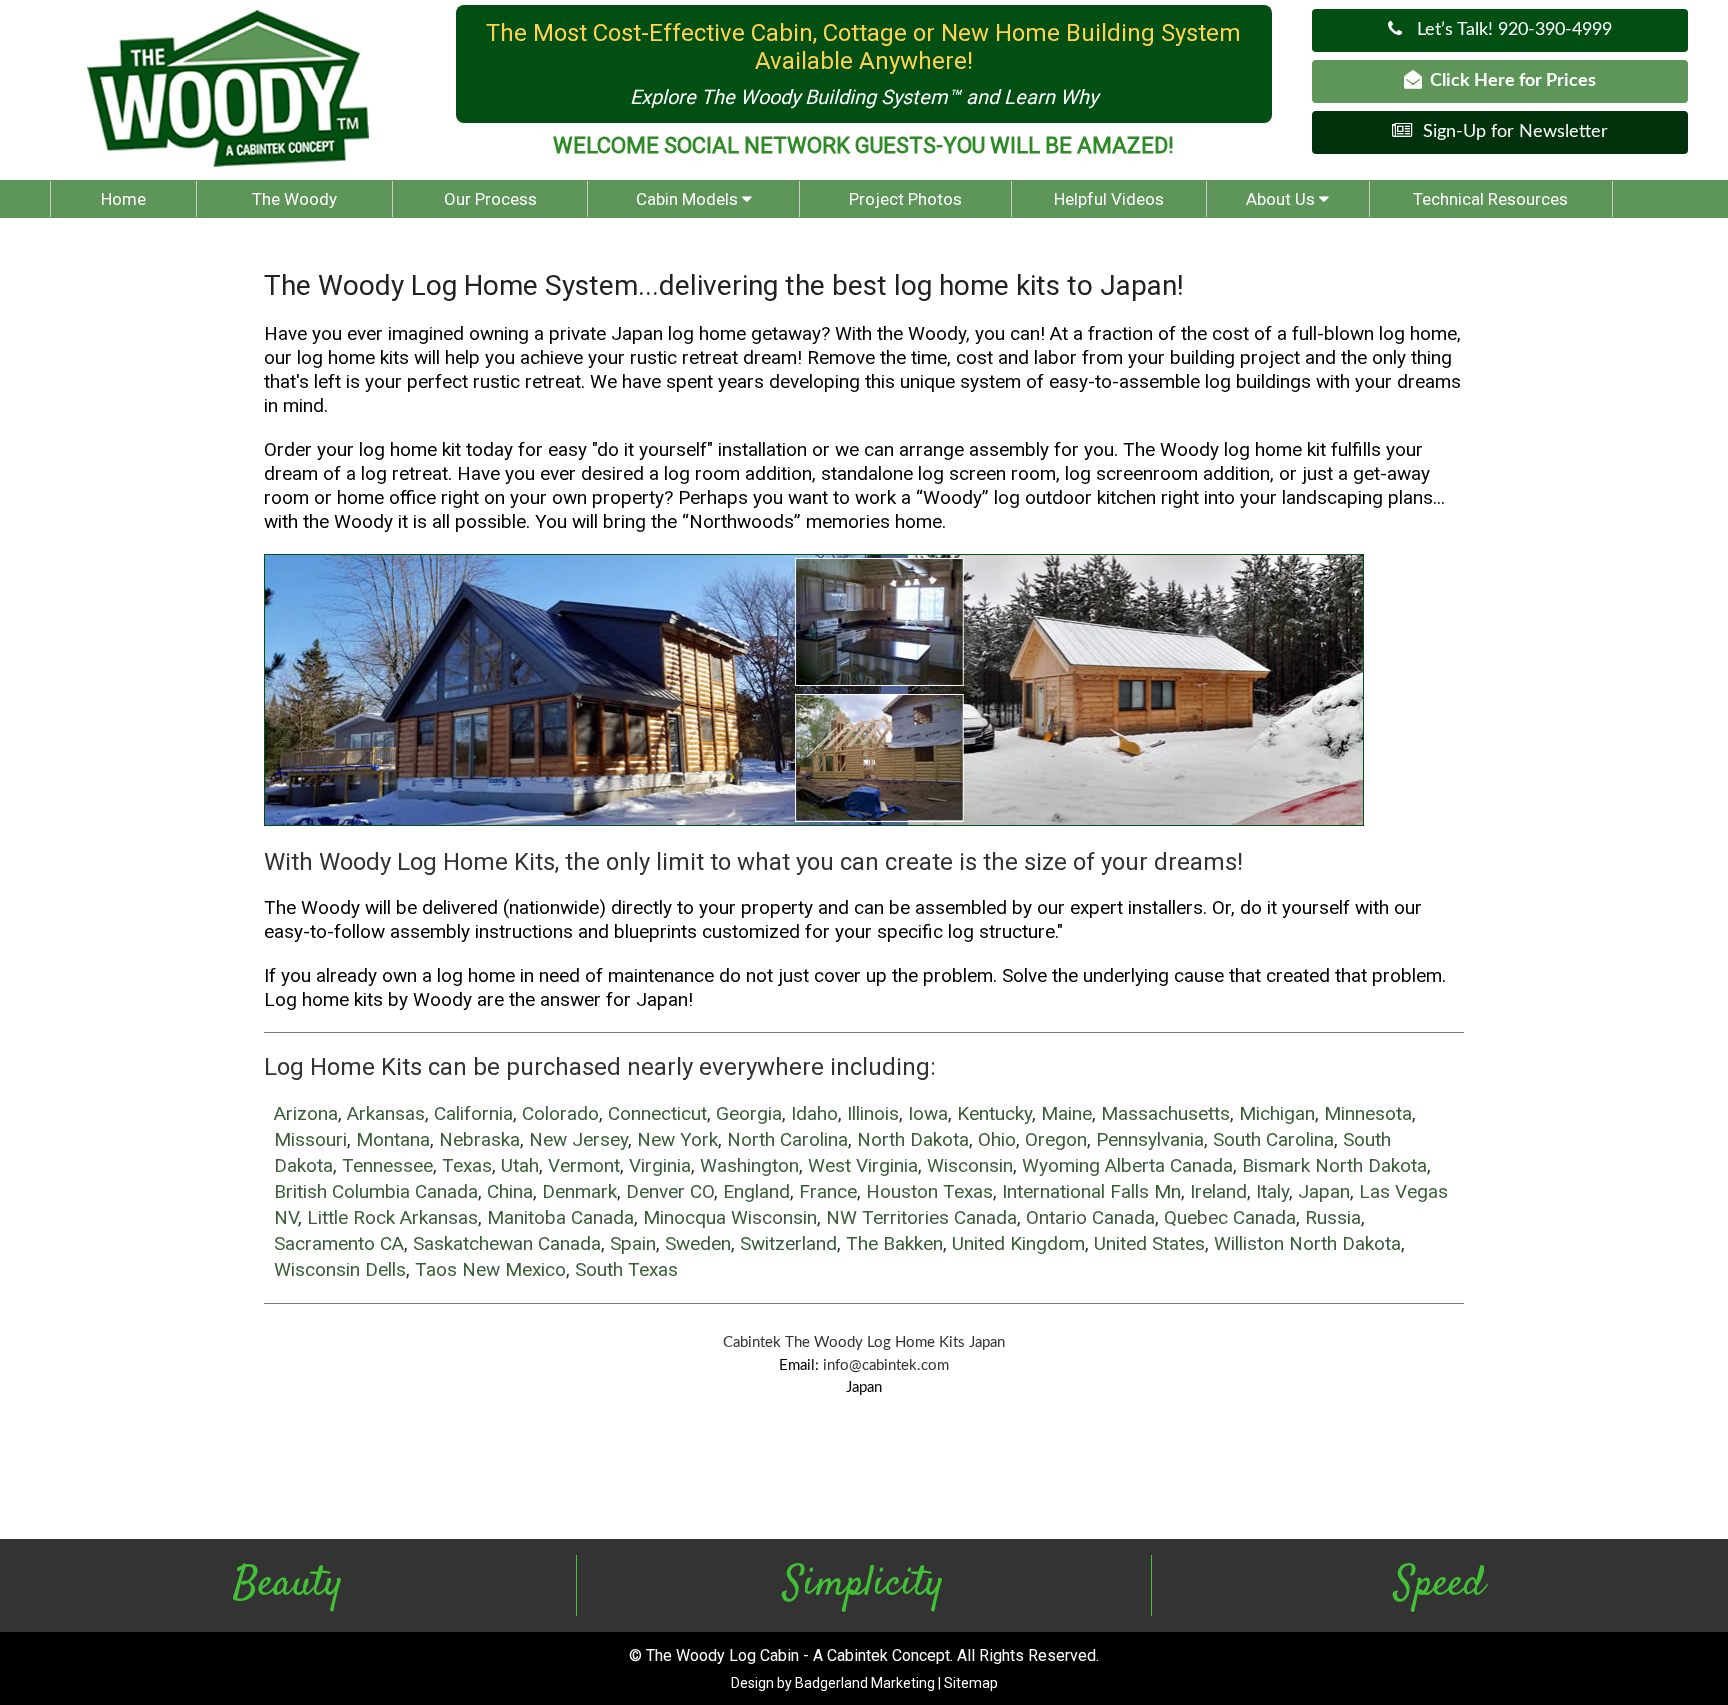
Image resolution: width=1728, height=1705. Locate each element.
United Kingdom (1018, 1243)
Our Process (490, 199)
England (756, 1191)
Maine (1066, 1113)
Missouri (310, 1139)
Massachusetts (1165, 1113)
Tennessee (387, 1165)
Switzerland (788, 1243)
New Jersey (578, 1139)
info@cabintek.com (886, 1365)
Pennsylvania (1150, 1139)
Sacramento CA (339, 1243)
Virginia (660, 1165)
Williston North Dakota (1307, 1243)
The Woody (294, 199)
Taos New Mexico (490, 1269)
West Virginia (863, 1165)
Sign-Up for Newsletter (1510, 132)
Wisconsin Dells (340, 1269)
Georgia (749, 1113)
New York (677, 1139)
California (473, 1113)
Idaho (814, 1113)
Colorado (560, 1113)
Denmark (579, 1191)
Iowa (928, 1113)
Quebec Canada (1230, 1217)
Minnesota (1368, 1113)
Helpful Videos (1109, 199)
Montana (393, 1139)
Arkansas (386, 1113)
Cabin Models (689, 199)
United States (1149, 1243)
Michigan (1277, 1113)
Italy (1272, 1191)
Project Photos (905, 199)
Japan (1324, 1191)
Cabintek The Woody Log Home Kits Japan (864, 1342)
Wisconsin (970, 1165)
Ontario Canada (1090, 1217)
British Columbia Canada (376, 1191)
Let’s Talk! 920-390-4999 (1507, 30)
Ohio (997, 1139)
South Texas (626, 1269)
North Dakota (913, 1139)
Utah (520, 1165)
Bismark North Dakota (1334, 1165)
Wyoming (1061, 1165)
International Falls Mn (1091, 1191)
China (510, 1191)
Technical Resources (1490, 199)
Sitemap (971, 1683)
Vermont (584, 1165)
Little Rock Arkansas (392, 1217)
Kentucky (994, 1113)
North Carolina (787, 1139)
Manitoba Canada (560, 1217)
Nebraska (479, 1139)
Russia (1333, 1217)
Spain (633, 1243)
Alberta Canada (1169, 1165)
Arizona (306, 1113)
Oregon (1056, 1139)
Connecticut (657, 1113)
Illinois (873, 1113)
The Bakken (894, 1243)
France (828, 1191)
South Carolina (1273, 1139)
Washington (749, 1165)
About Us (1282, 199)
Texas (467, 1165)
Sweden (698, 1243)
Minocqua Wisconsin (730, 1217)
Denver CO (670, 1191)
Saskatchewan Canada (507, 1243)
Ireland (1218, 1191)
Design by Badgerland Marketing (833, 1683)
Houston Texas (929, 1191)
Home (123, 199)
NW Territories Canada (921, 1217)
